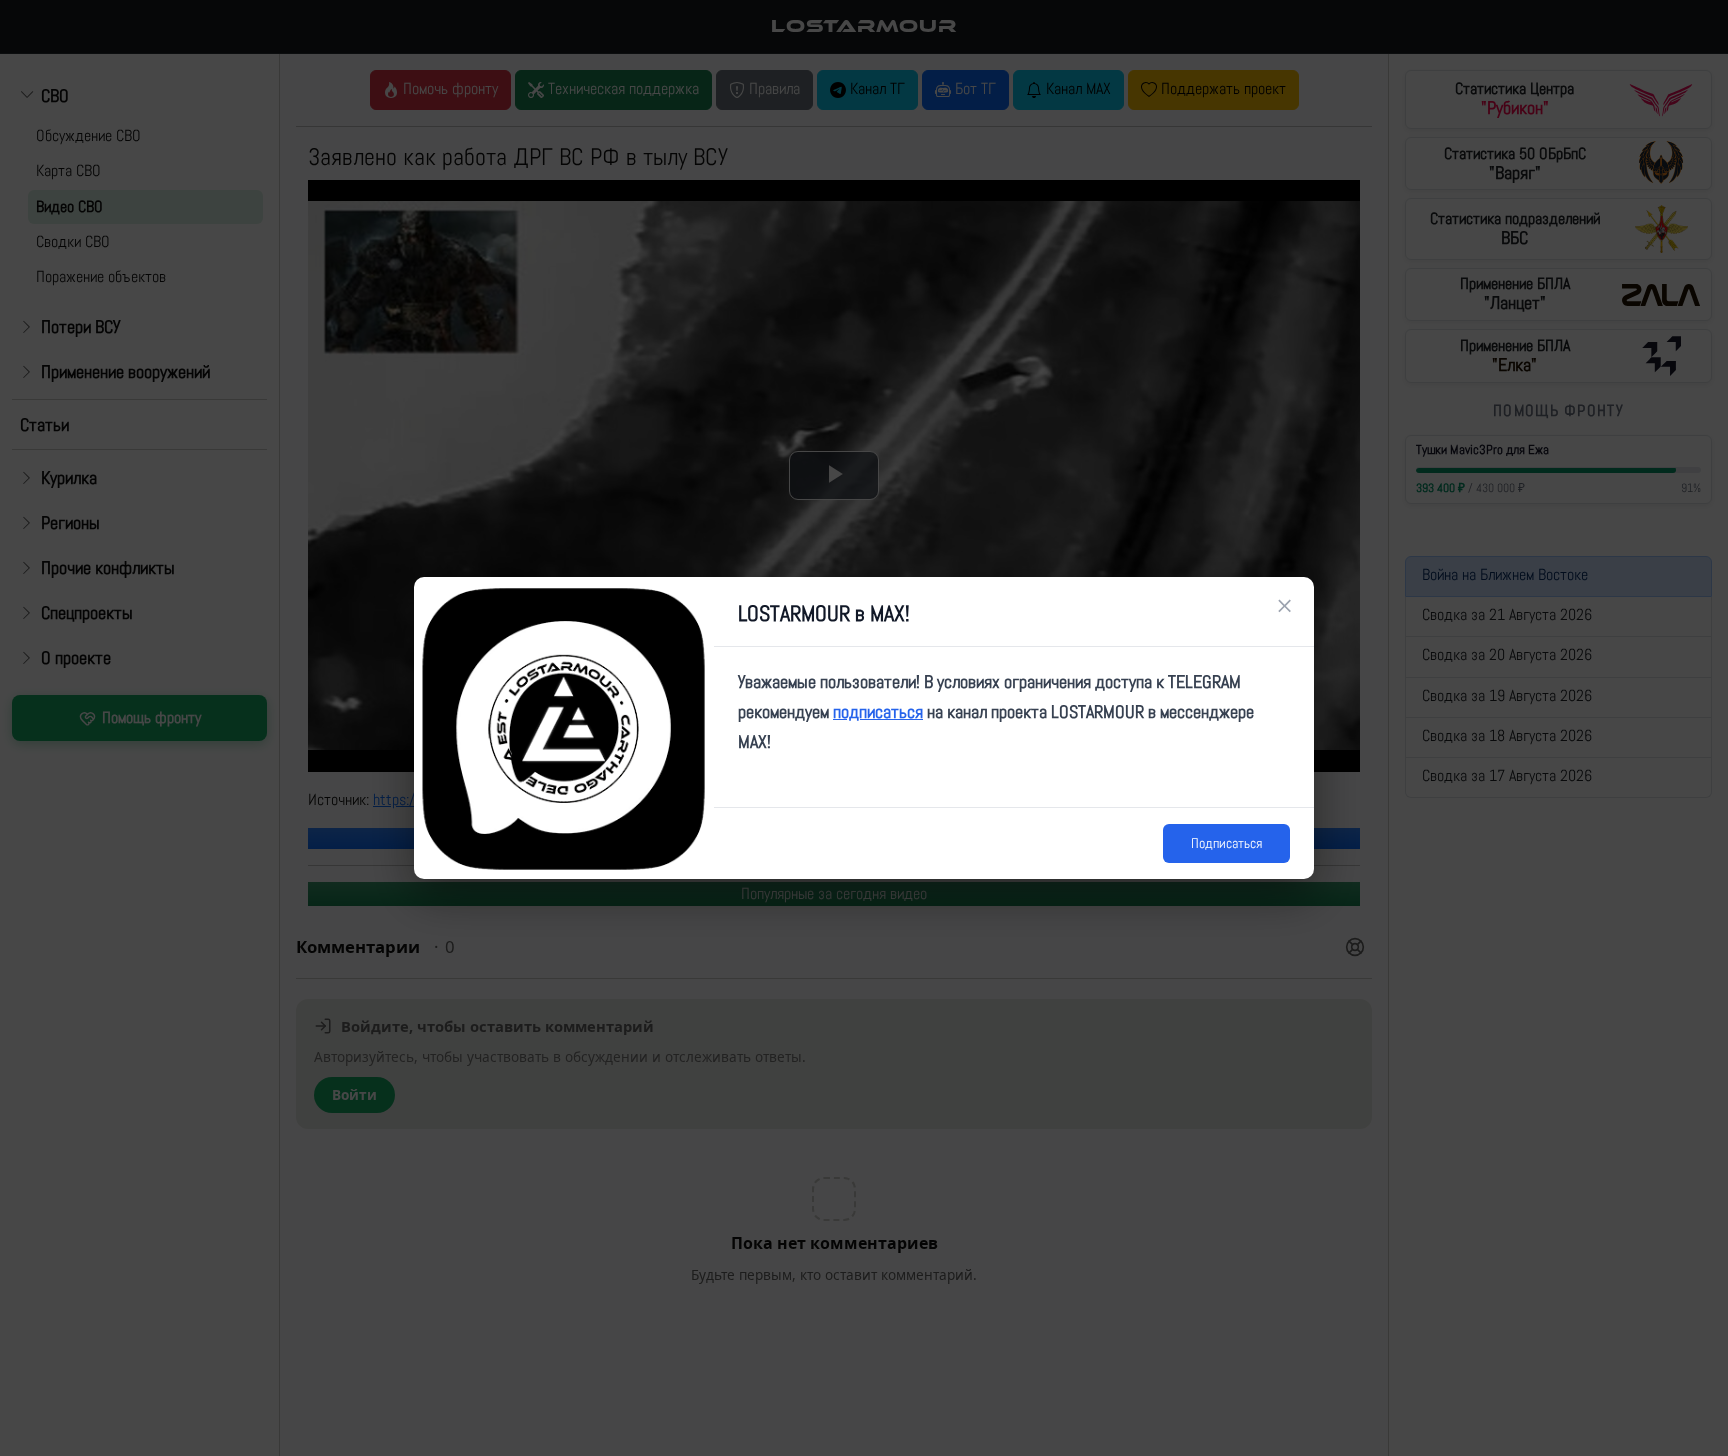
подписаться (878, 711)
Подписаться (1226, 843)
